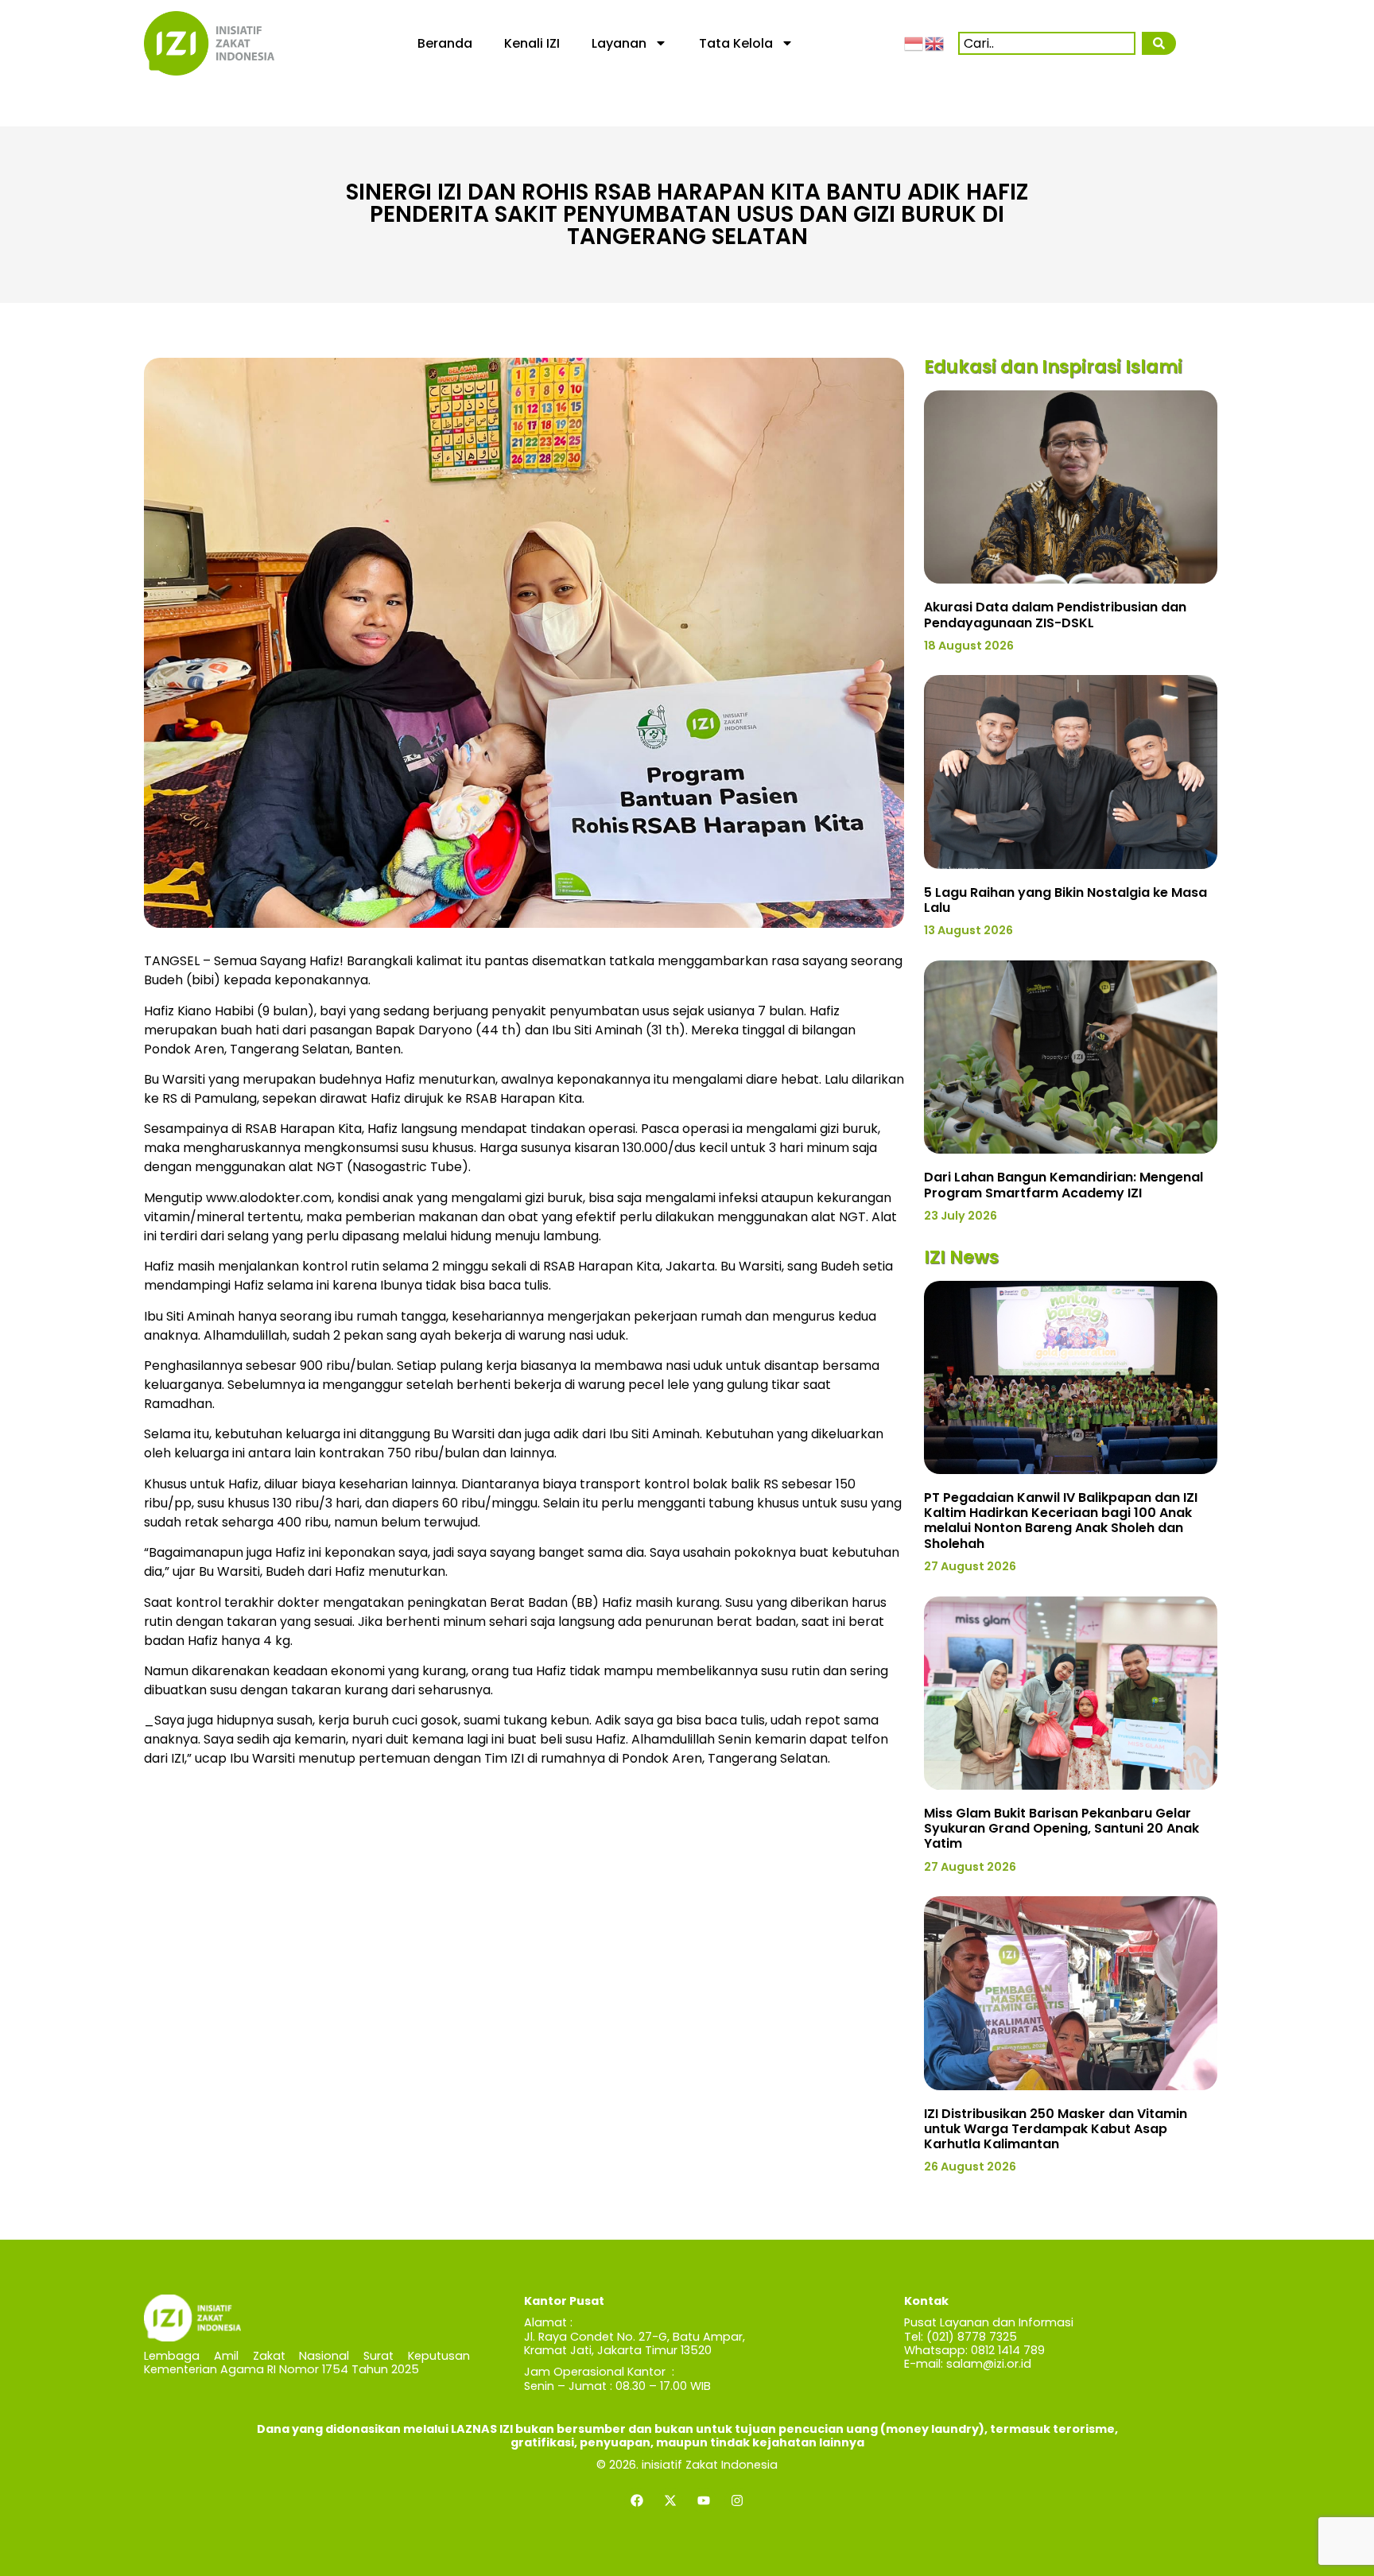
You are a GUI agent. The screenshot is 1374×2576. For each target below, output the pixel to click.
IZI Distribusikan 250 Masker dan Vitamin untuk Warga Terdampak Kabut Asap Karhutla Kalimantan (1056, 2129)
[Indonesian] (914, 43)
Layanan (619, 43)
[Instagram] (737, 2500)
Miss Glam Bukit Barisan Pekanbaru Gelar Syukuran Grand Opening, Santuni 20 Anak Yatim (1062, 1828)
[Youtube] (704, 2500)
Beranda (445, 43)
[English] (935, 43)
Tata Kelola (736, 43)
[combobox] (1047, 43)
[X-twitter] (670, 2500)
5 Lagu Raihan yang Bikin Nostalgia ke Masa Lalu (1065, 900)
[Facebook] (637, 2500)
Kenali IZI (532, 43)
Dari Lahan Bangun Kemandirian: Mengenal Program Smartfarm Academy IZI (1063, 1185)
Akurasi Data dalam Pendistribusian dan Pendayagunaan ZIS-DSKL (1055, 615)
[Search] (1159, 43)
